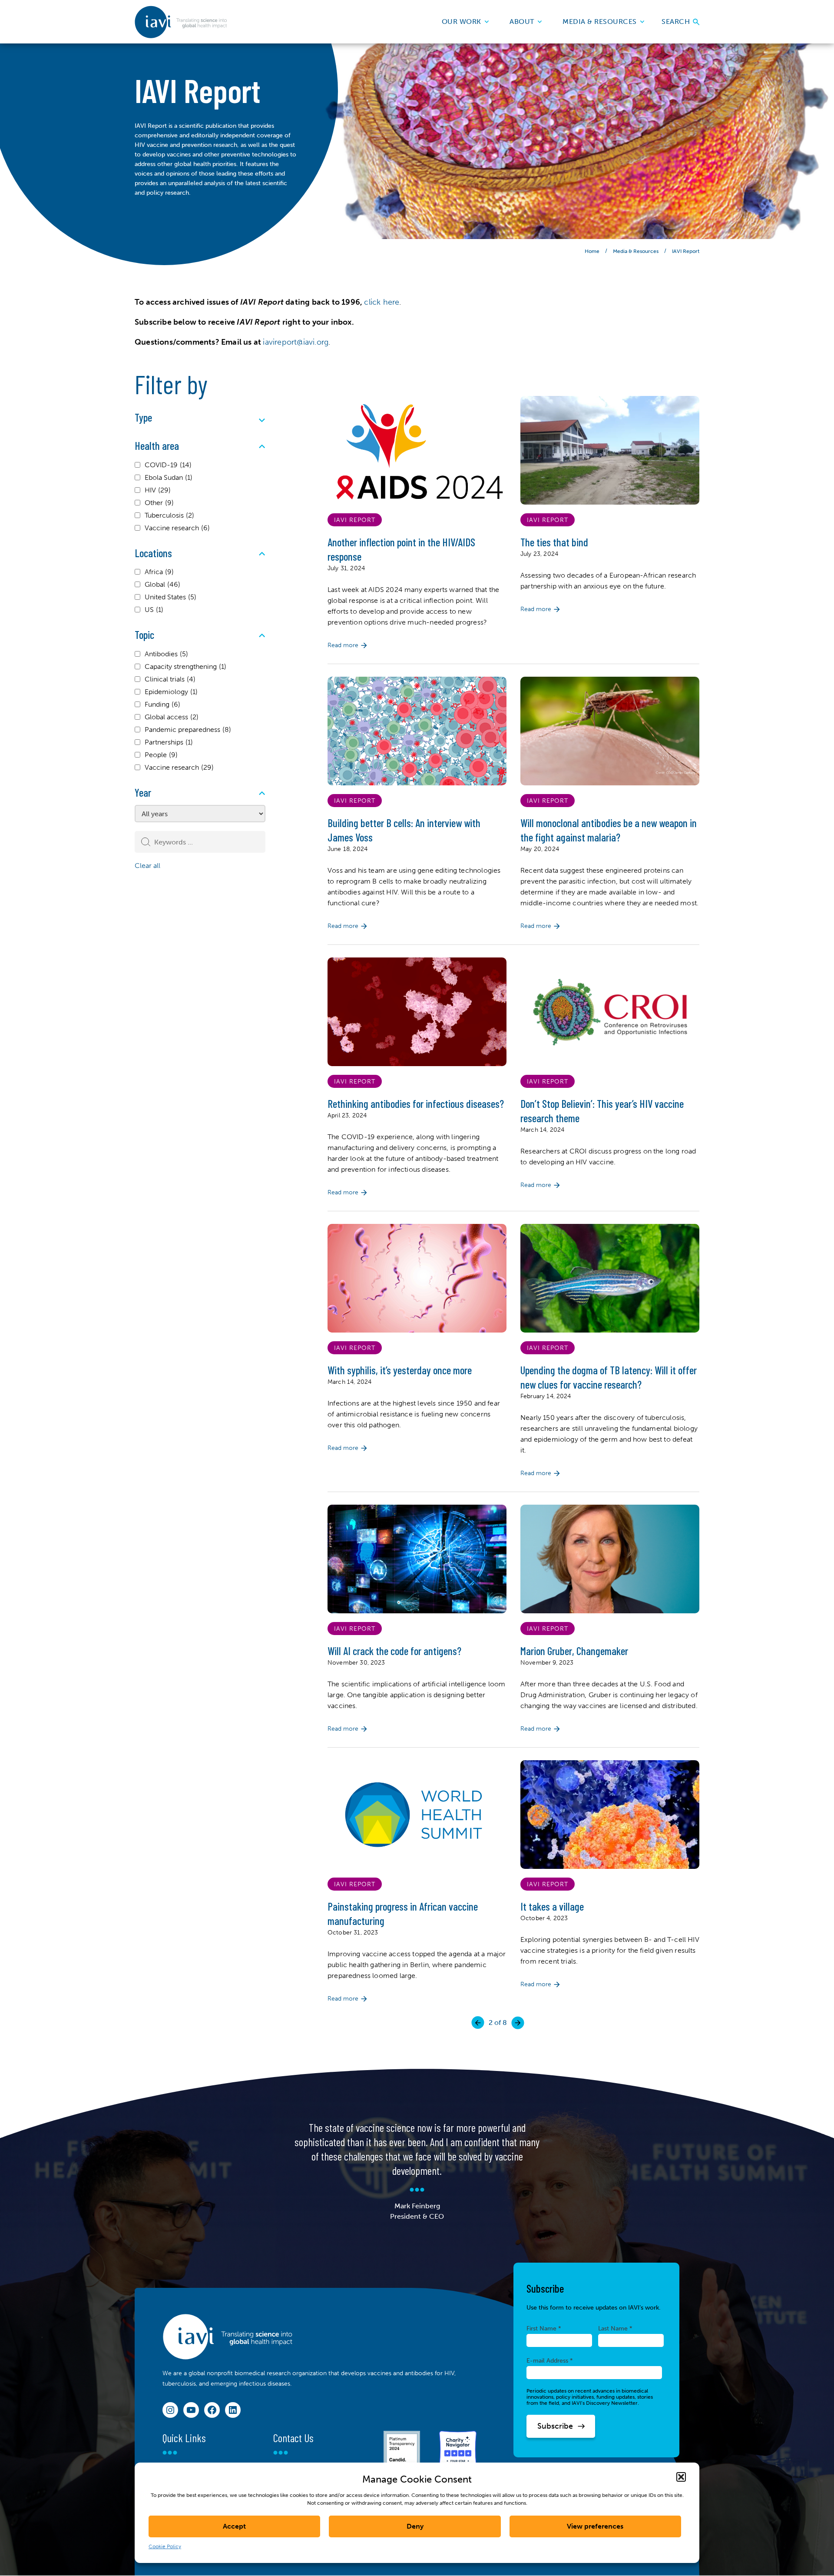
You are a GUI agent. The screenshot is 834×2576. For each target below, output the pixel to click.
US (154, 610)
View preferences (595, 2526)
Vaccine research (177, 528)
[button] (681, 2477)
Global (162, 584)
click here (382, 302)
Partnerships (169, 742)
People (161, 755)
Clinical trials (170, 679)
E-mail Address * (550, 2360)
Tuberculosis (169, 515)
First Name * (544, 2328)
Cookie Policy (165, 2546)
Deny (415, 2526)
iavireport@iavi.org (296, 342)
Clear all (147, 866)
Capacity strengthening (185, 666)
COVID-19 (168, 465)
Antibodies (166, 654)
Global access (172, 717)
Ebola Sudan (169, 477)
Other (159, 503)
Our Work (462, 22)
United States (170, 597)
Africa (159, 572)
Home (592, 251)
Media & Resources (600, 22)
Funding (162, 704)
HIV (158, 490)
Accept (234, 2526)
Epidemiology (171, 692)
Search (677, 22)
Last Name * (615, 2328)
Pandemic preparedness (188, 730)
